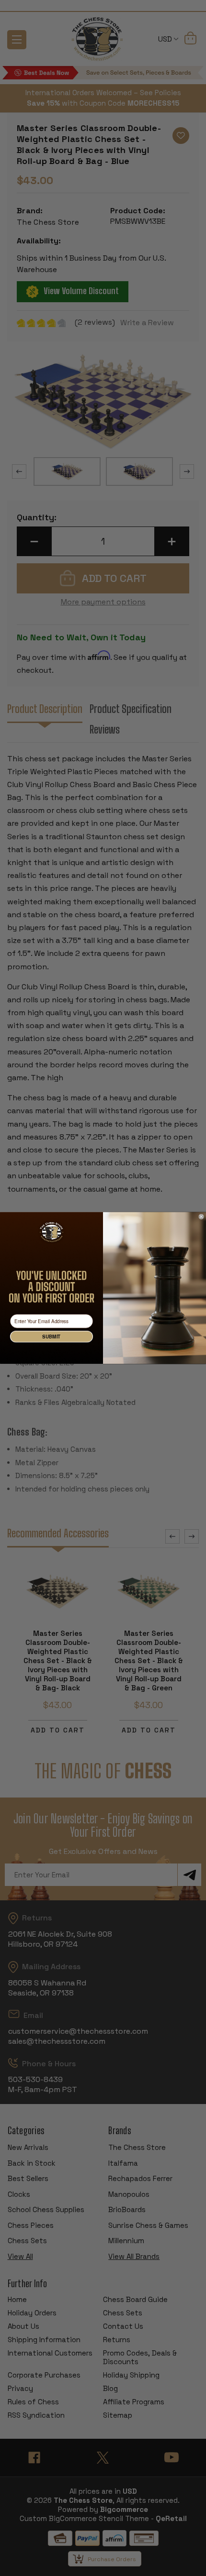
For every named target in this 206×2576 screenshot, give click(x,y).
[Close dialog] (201, 1217)
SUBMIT (51, 1337)
